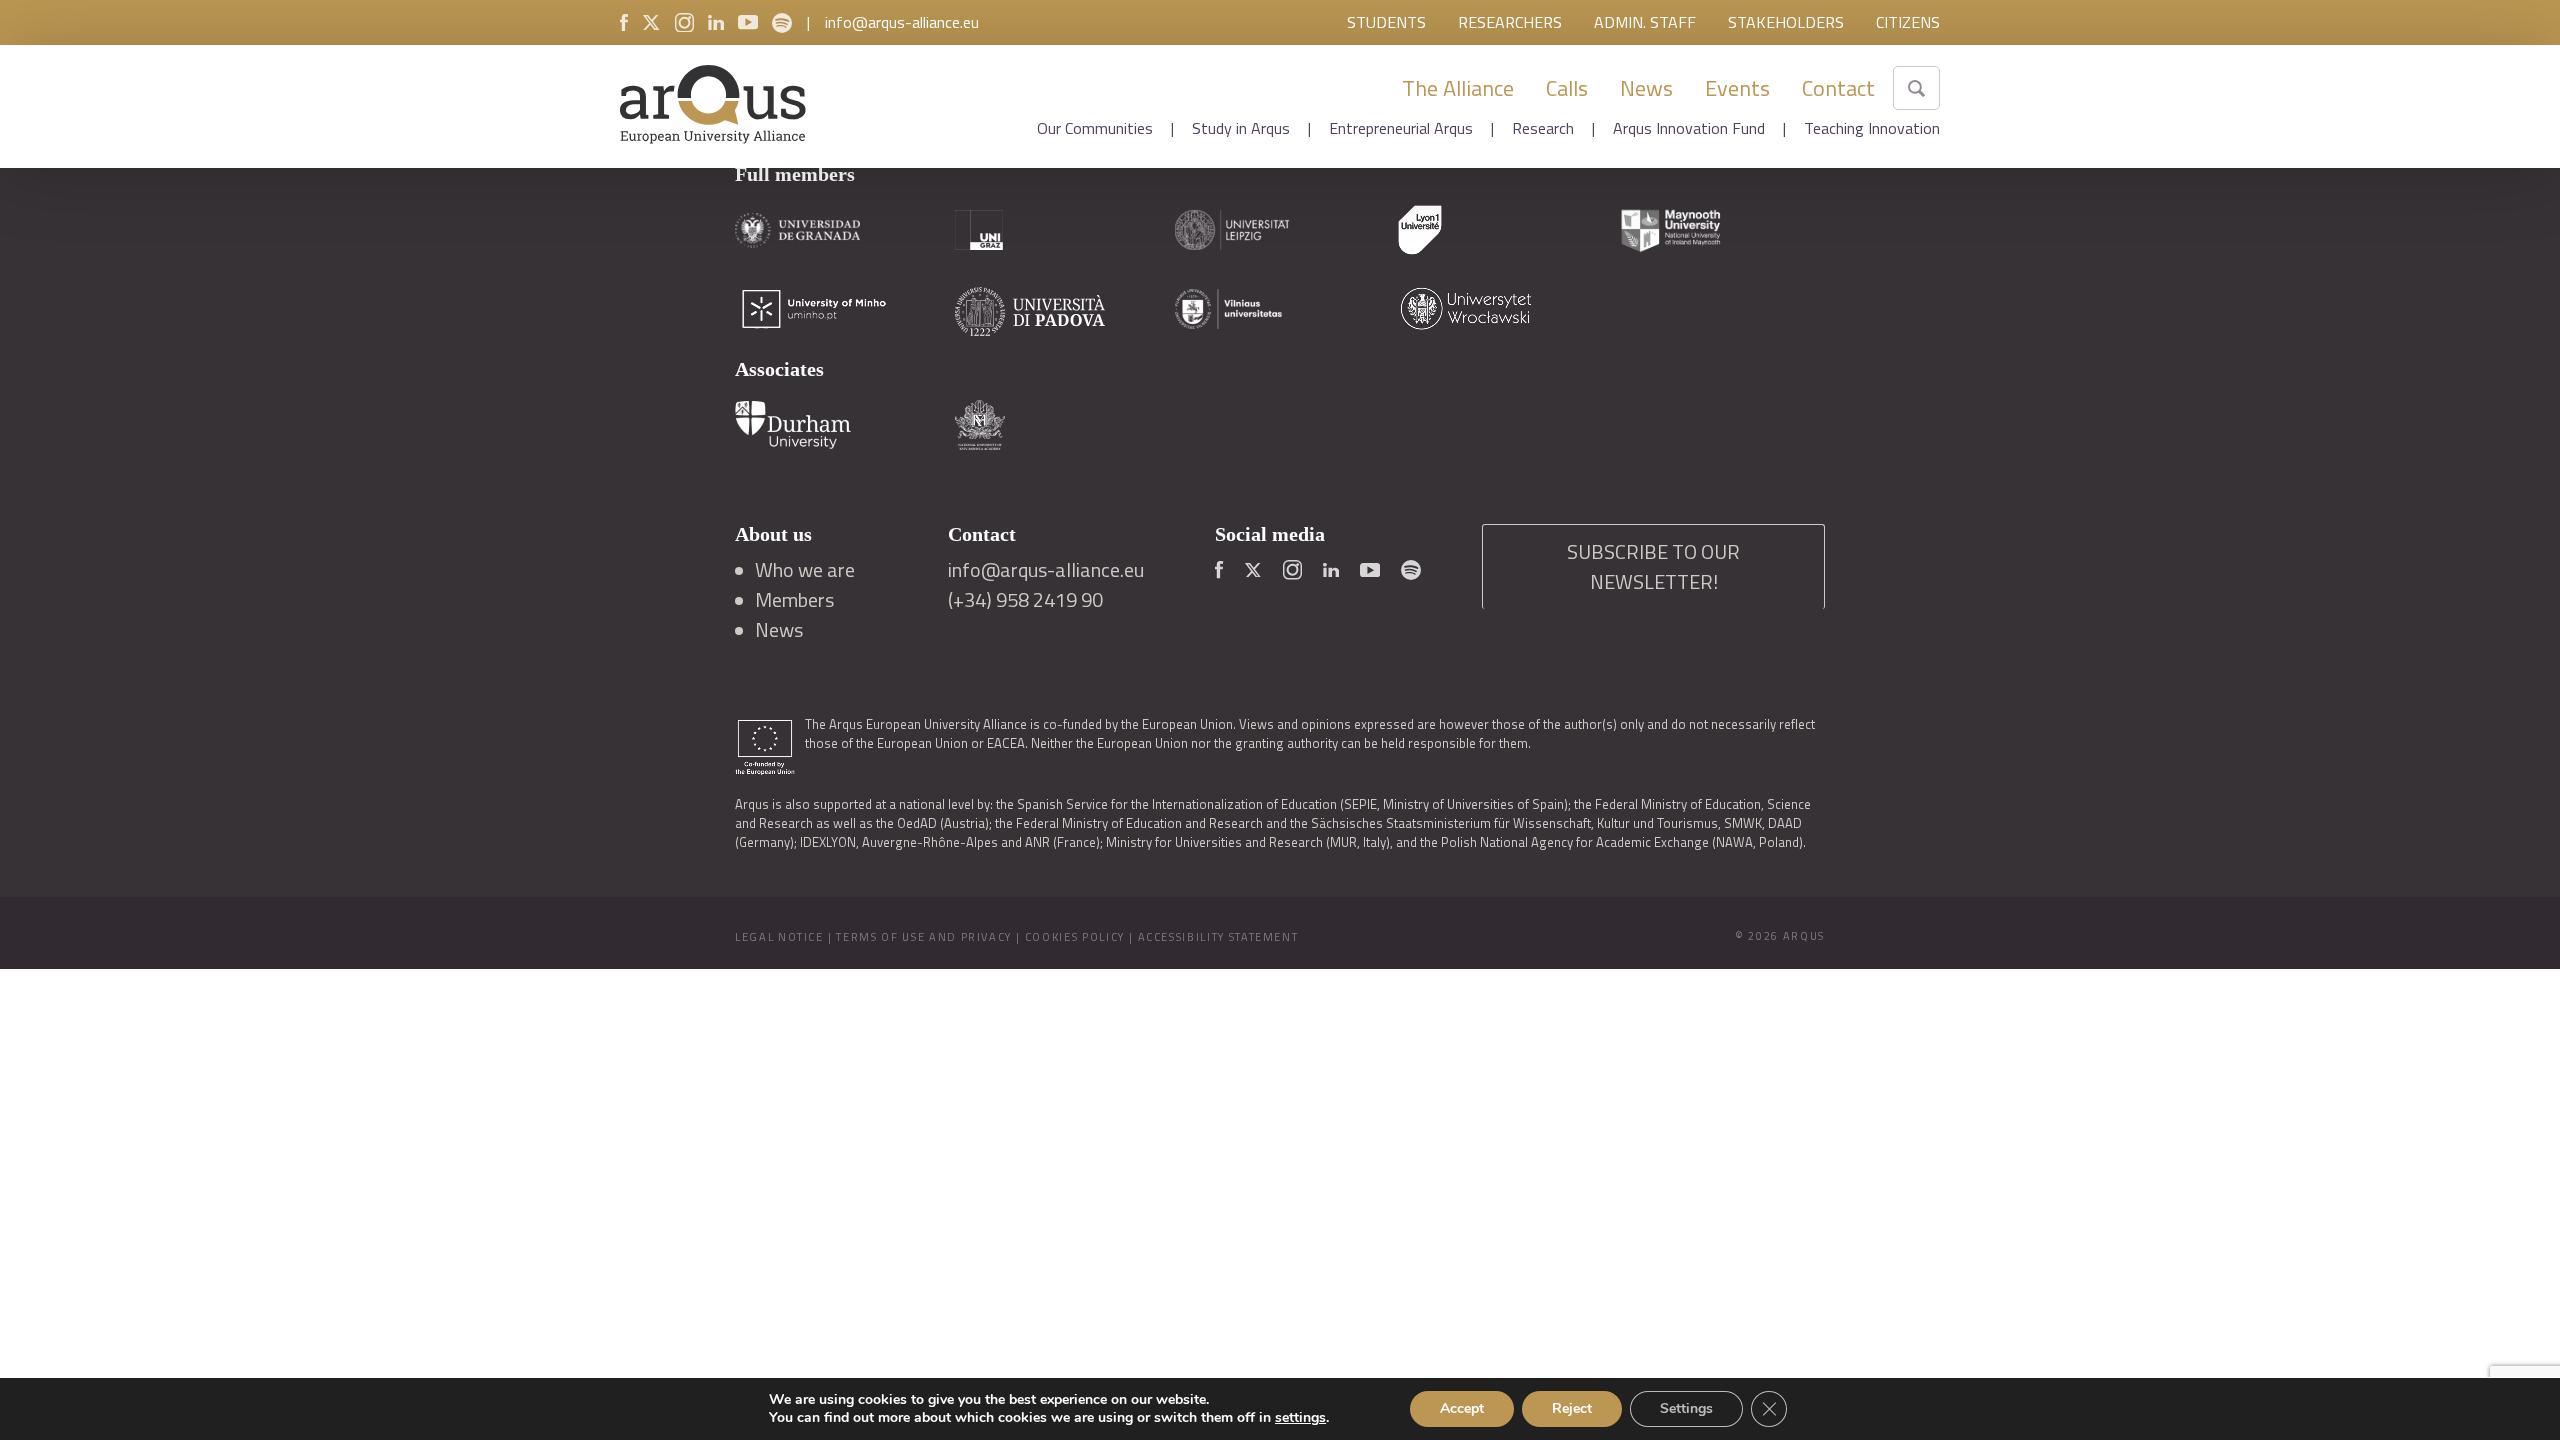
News (1646, 88)
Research (1543, 128)
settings (1300, 1418)
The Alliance (1458, 88)
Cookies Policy (1075, 937)
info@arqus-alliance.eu (902, 22)
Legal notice (779, 937)
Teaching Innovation (1872, 128)
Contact (1838, 88)
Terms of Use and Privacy (924, 937)
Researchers (1510, 22)
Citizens (1908, 22)
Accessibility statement (1218, 937)
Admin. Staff (1645, 22)
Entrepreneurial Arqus (1401, 128)
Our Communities (1095, 128)
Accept (1462, 1408)
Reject (1572, 1408)
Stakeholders (1786, 22)
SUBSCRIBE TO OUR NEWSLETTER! (1653, 566)
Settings (1686, 1408)
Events (1737, 88)
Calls (1567, 88)
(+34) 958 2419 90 (1025, 600)
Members (794, 600)
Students (1386, 22)
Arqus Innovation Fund (1689, 128)
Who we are (805, 570)
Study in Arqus (1241, 128)
